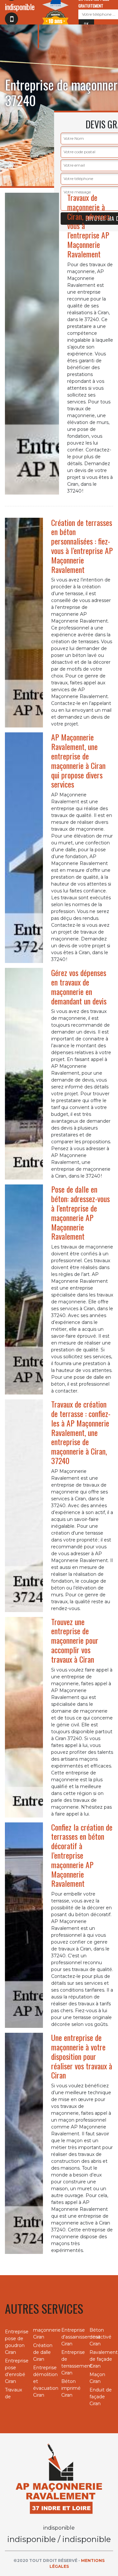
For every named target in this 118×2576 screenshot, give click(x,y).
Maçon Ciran (97, 2378)
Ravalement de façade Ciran (101, 2359)
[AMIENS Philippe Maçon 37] (59, 2478)
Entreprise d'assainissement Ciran (73, 2337)
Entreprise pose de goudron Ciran (17, 2342)
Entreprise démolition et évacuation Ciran (45, 2381)
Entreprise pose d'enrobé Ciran (17, 2371)
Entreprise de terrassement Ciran (73, 2363)
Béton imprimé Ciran (71, 2388)
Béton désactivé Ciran (100, 2337)
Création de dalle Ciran (43, 2352)
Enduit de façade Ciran (101, 2397)
